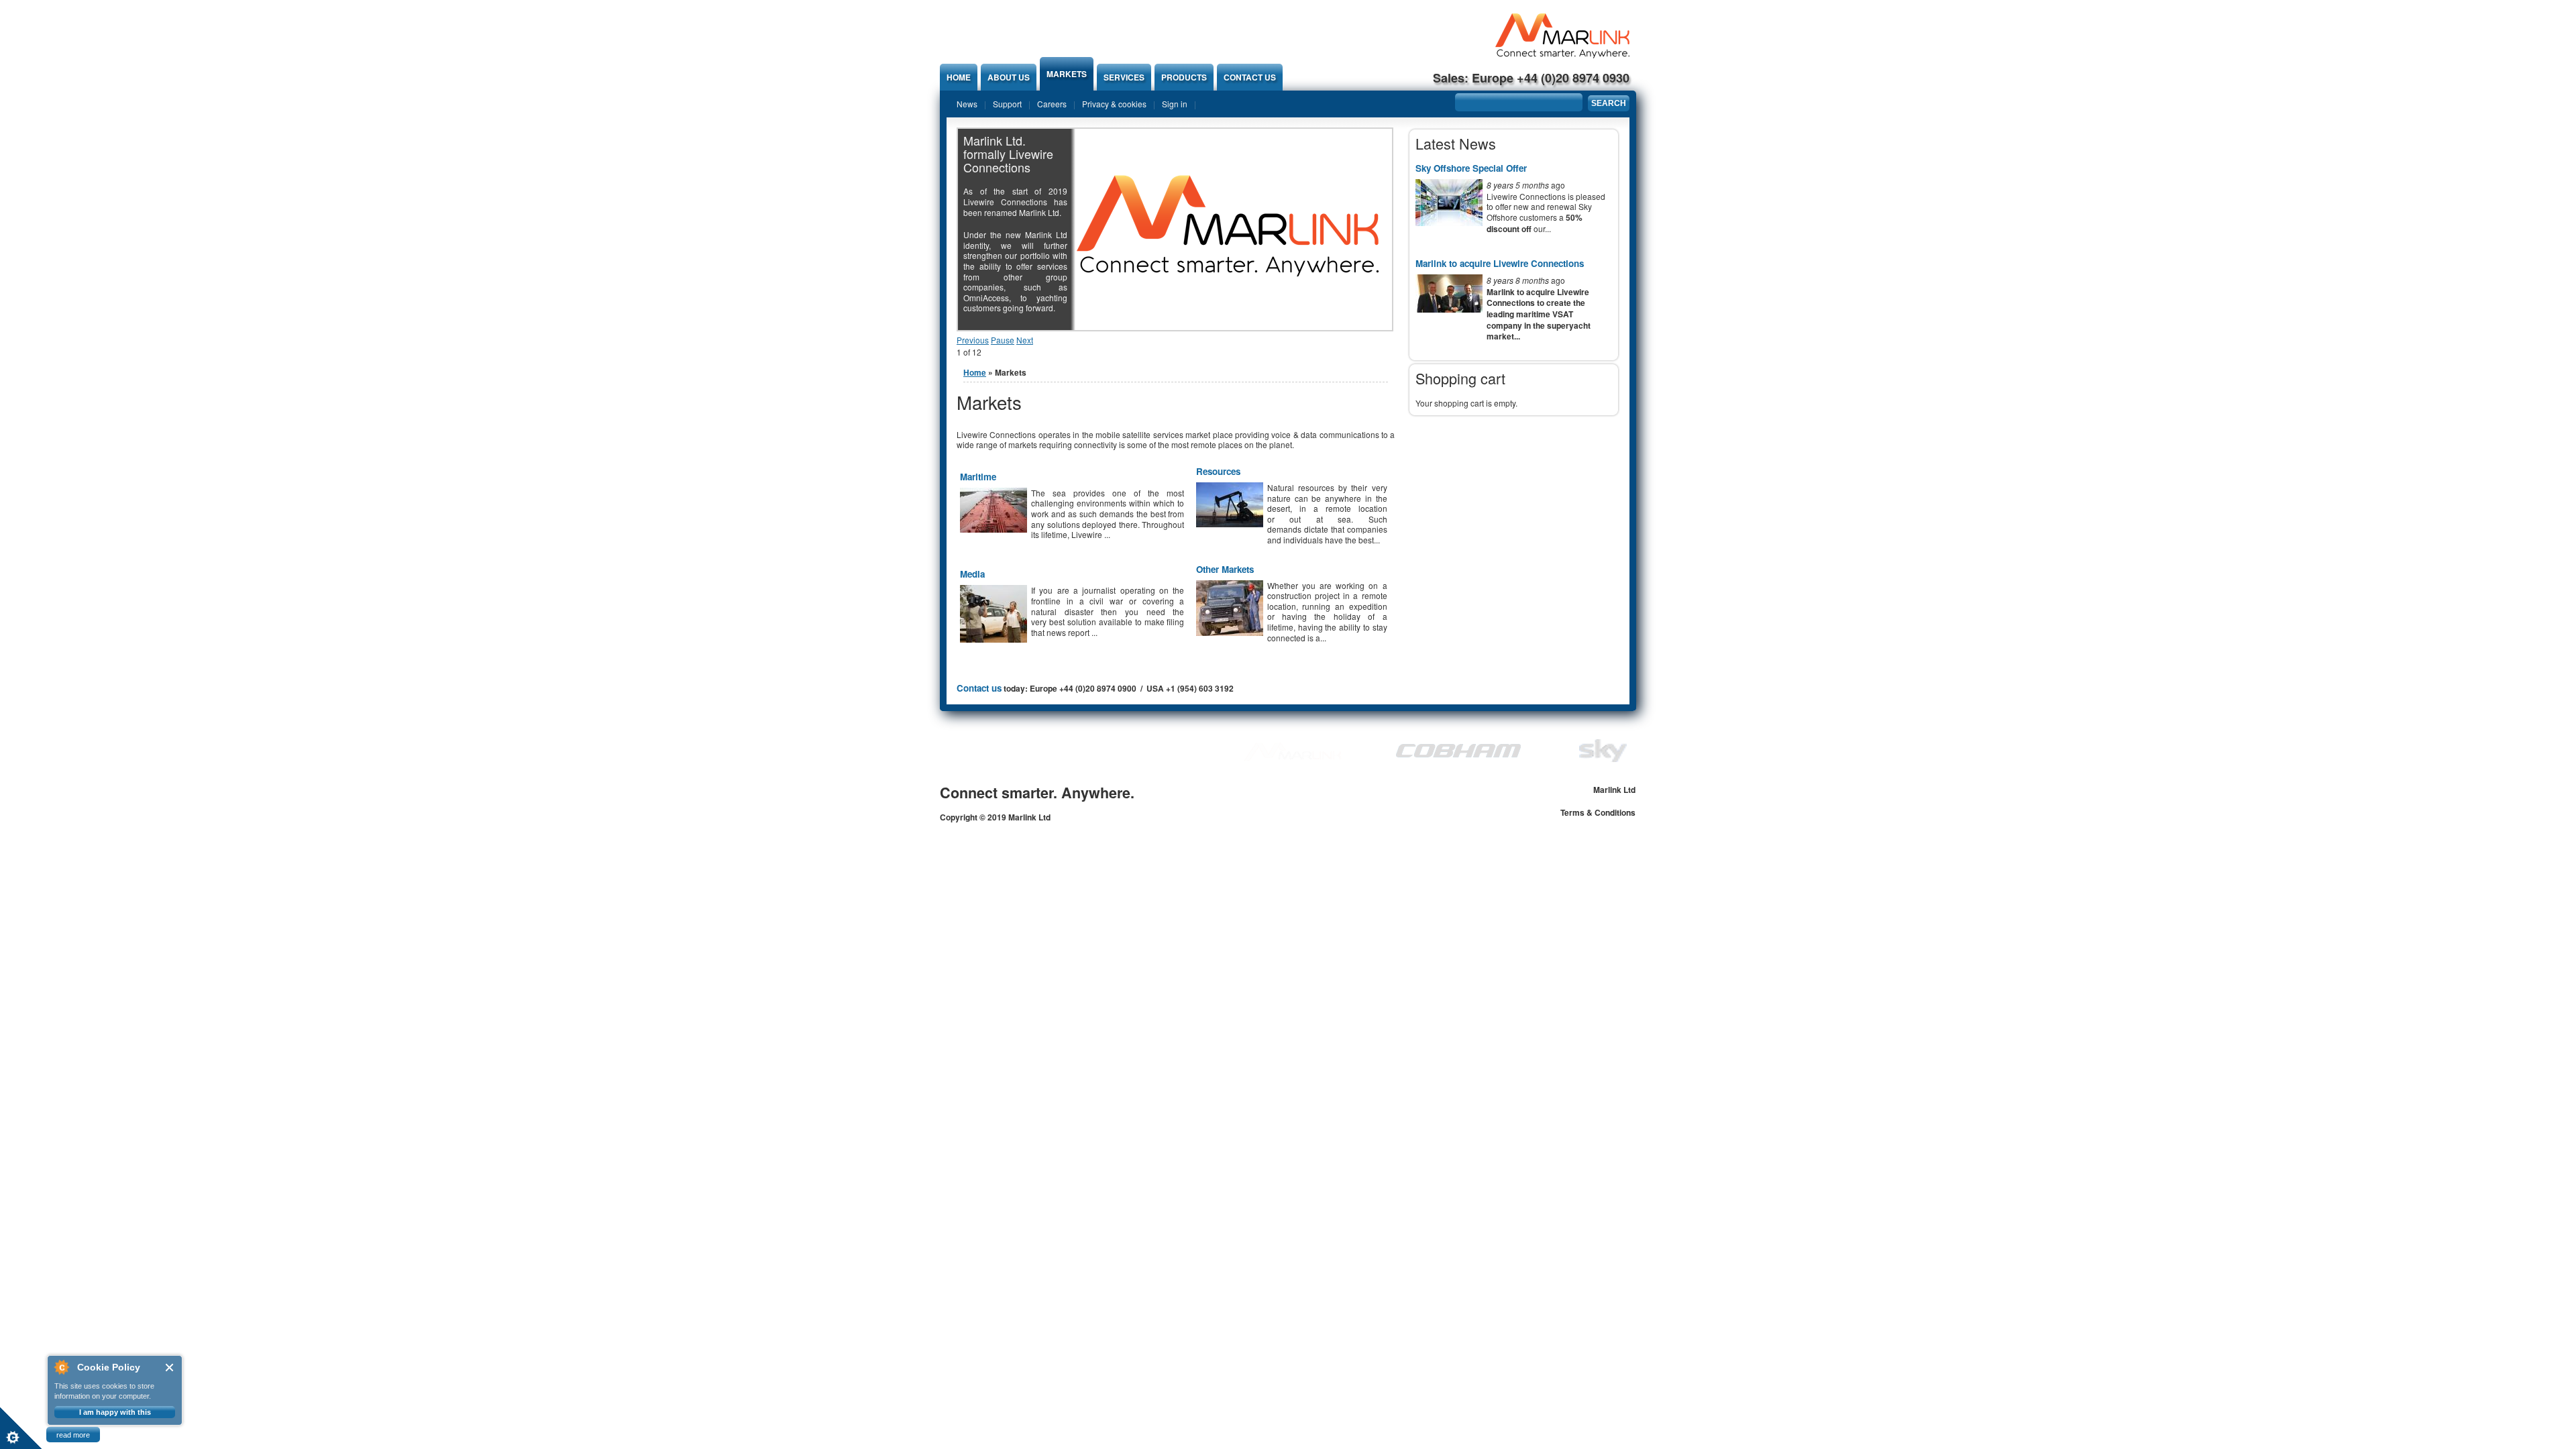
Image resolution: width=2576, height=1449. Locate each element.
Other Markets (1225, 569)
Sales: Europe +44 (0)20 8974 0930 (1531, 78)
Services (1124, 77)
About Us (1009, 77)
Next (1025, 340)
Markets (1067, 74)
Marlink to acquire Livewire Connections (1500, 263)
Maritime (978, 477)
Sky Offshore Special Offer (1471, 168)
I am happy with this (115, 1412)
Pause (1003, 340)
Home (959, 77)
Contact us (1250, 77)
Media (972, 574)
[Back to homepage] (1562, 55)
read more (73, 1435)
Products (1184, 77)
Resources (1218, 471)
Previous (973, 340)
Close (170, 1367)
